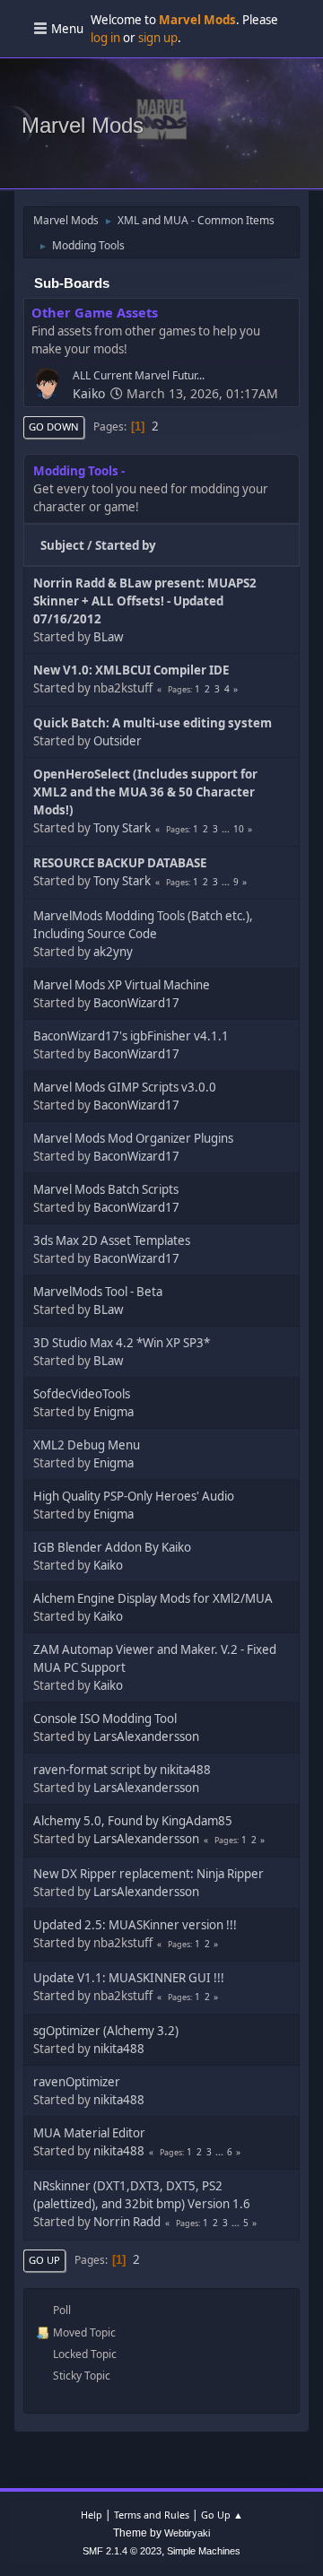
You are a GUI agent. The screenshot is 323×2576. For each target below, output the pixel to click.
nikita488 (119, 2049)
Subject (62, 545)
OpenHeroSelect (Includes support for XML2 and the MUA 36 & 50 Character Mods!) (145, 792)
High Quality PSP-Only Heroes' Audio (134, 1496)
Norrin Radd (127, 2222)
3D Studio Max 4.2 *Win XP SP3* (122, 1343)
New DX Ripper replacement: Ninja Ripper (148, 1874)
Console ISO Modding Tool (105, 1719)
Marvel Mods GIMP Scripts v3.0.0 (125, 1087)
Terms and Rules (152, 2515)
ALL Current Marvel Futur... (139, 375)
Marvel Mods (83, 125)
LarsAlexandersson (146, 1736)
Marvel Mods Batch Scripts (106, 1189)
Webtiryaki (187, 2533)
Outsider (118, 741)
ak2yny (113, 952)
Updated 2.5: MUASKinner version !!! (135, 1925)
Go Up (44, 2260)
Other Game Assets (95, 312)
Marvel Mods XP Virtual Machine (122, 985)
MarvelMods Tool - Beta (98, 1292)
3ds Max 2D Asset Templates (112, 1240)
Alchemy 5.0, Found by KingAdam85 (133, 1821)
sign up (158, 38)
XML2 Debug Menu (87, 1445)
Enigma (113, 1412)
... (227, 829)
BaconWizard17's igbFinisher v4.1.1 (131, 1036)
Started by (126, 545)
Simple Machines (204, 2551)
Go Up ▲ (222, 2515)
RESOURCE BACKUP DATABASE (120, 863)
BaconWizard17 (136, 1003)
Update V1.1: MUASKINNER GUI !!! (129, 1978)
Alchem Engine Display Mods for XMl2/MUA (153, 1598)
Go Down (54, 426)
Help (92, 2515)
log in (105, 38)
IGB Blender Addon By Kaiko (112, 1547)
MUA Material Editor (89, 2133)
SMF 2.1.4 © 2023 (122, 2551)
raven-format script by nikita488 (122, 1770)
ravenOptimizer (77, 2082)
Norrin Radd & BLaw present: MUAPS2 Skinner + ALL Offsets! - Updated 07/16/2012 (145, 601)
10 (239, 829)
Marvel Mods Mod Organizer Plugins (133, 1138)
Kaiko (89, 393)
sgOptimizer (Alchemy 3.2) (106, 2031)
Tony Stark (122, 828)
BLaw (108, 637)
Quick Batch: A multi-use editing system (153, 723)
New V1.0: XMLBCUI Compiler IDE (131, 670)
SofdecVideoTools (82, 1394)
